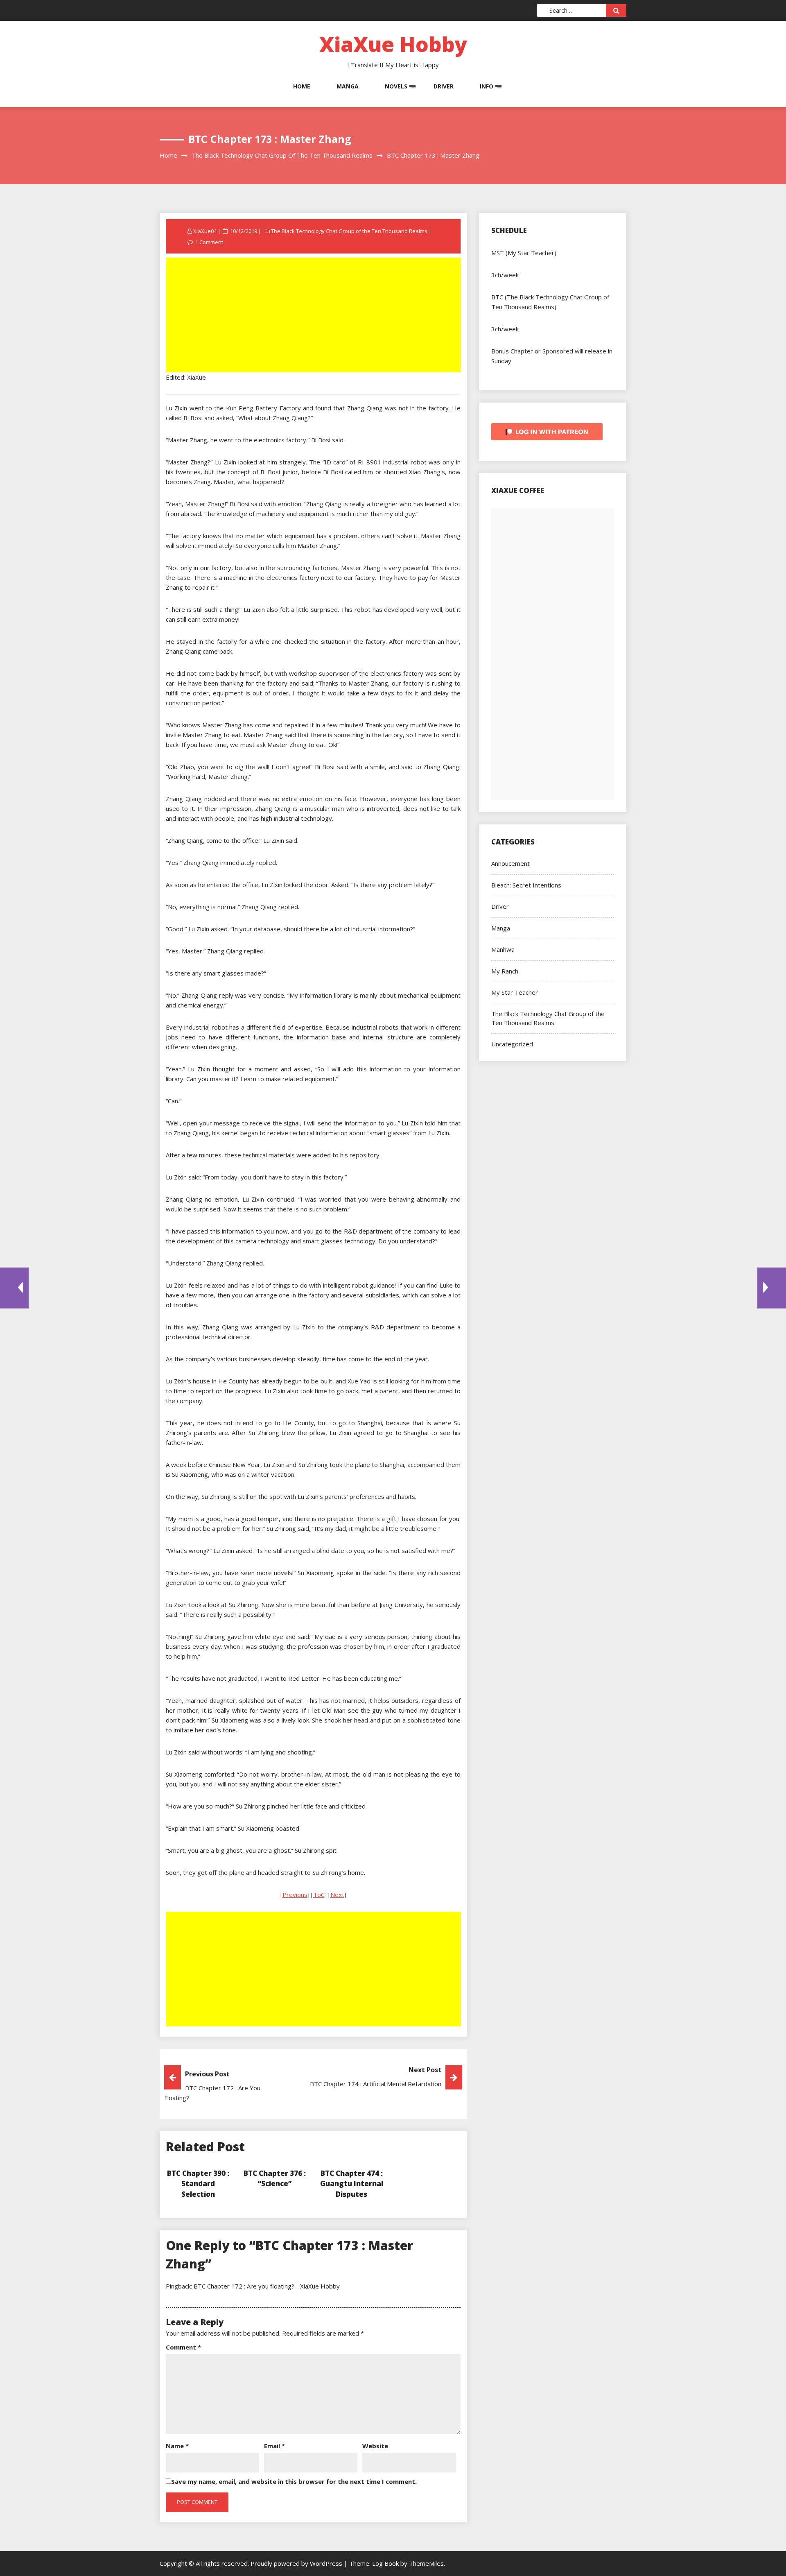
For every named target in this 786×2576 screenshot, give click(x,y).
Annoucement (510, 863)
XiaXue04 (205, 231)
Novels (396, 86)
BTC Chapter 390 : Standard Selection (198, 2184)
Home (302, 86)
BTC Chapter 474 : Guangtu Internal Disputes (352, 2184)
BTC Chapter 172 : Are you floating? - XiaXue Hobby (267, 2286)
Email (274, 2446)
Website (375, 2446)
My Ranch (505, 971)
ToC (319, 1895)
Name (177, 2446)
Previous (295, 1895)
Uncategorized (512, 1044)
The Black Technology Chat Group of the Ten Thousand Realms (349, 231)
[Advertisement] (314, 316)
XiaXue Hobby (393, 44)
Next (337, 1895)
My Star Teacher (515, 992)
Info (487, 86)
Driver (444, 86)
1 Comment (209, 242)
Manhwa (503, 949)
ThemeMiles (426, 2563)
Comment (183, 2347)
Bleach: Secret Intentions (526, 885)
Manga (348, 86)
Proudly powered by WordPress (297, 2563)
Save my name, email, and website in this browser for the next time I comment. (294, 2481)
